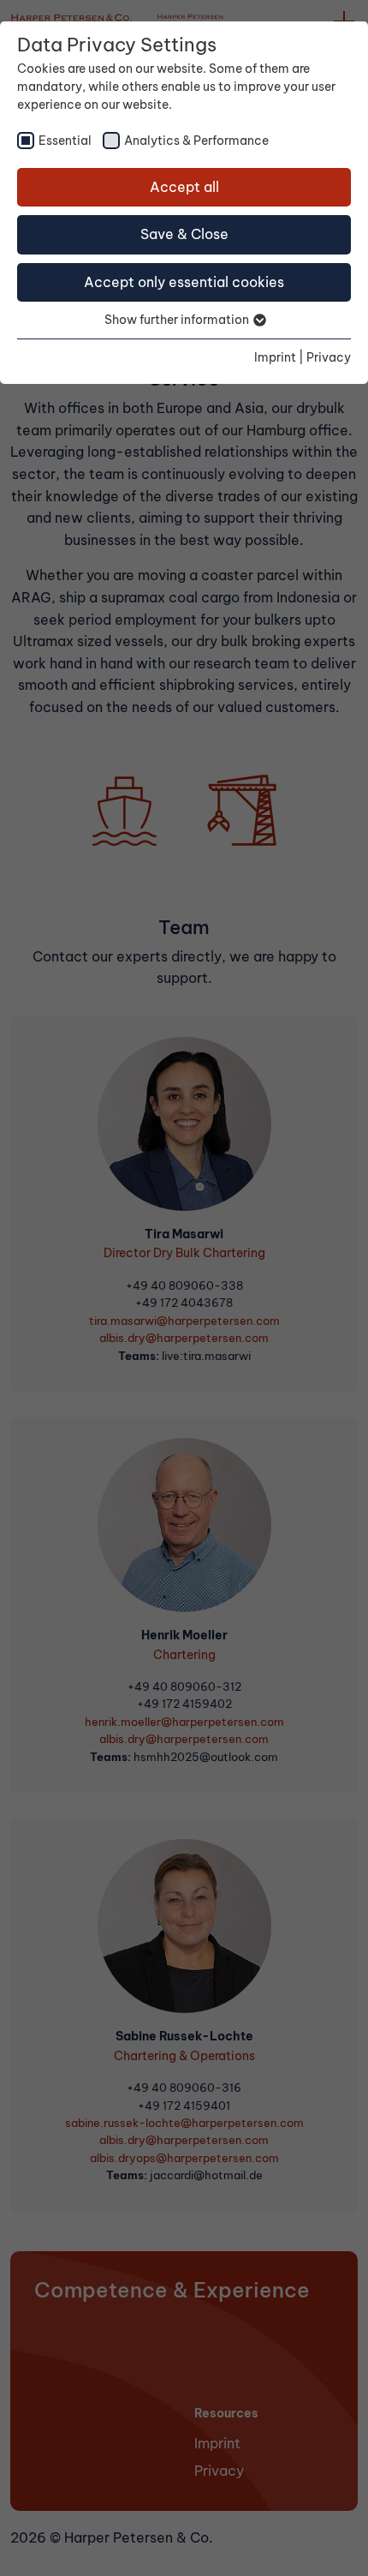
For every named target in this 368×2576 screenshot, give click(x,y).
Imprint (275, 357)
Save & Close (184, 234)
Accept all (184, 187)
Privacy (329, 357)
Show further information (178, 320)
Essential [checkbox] (65, 141)
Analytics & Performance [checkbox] (196, 141)
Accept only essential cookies (184, 282)
